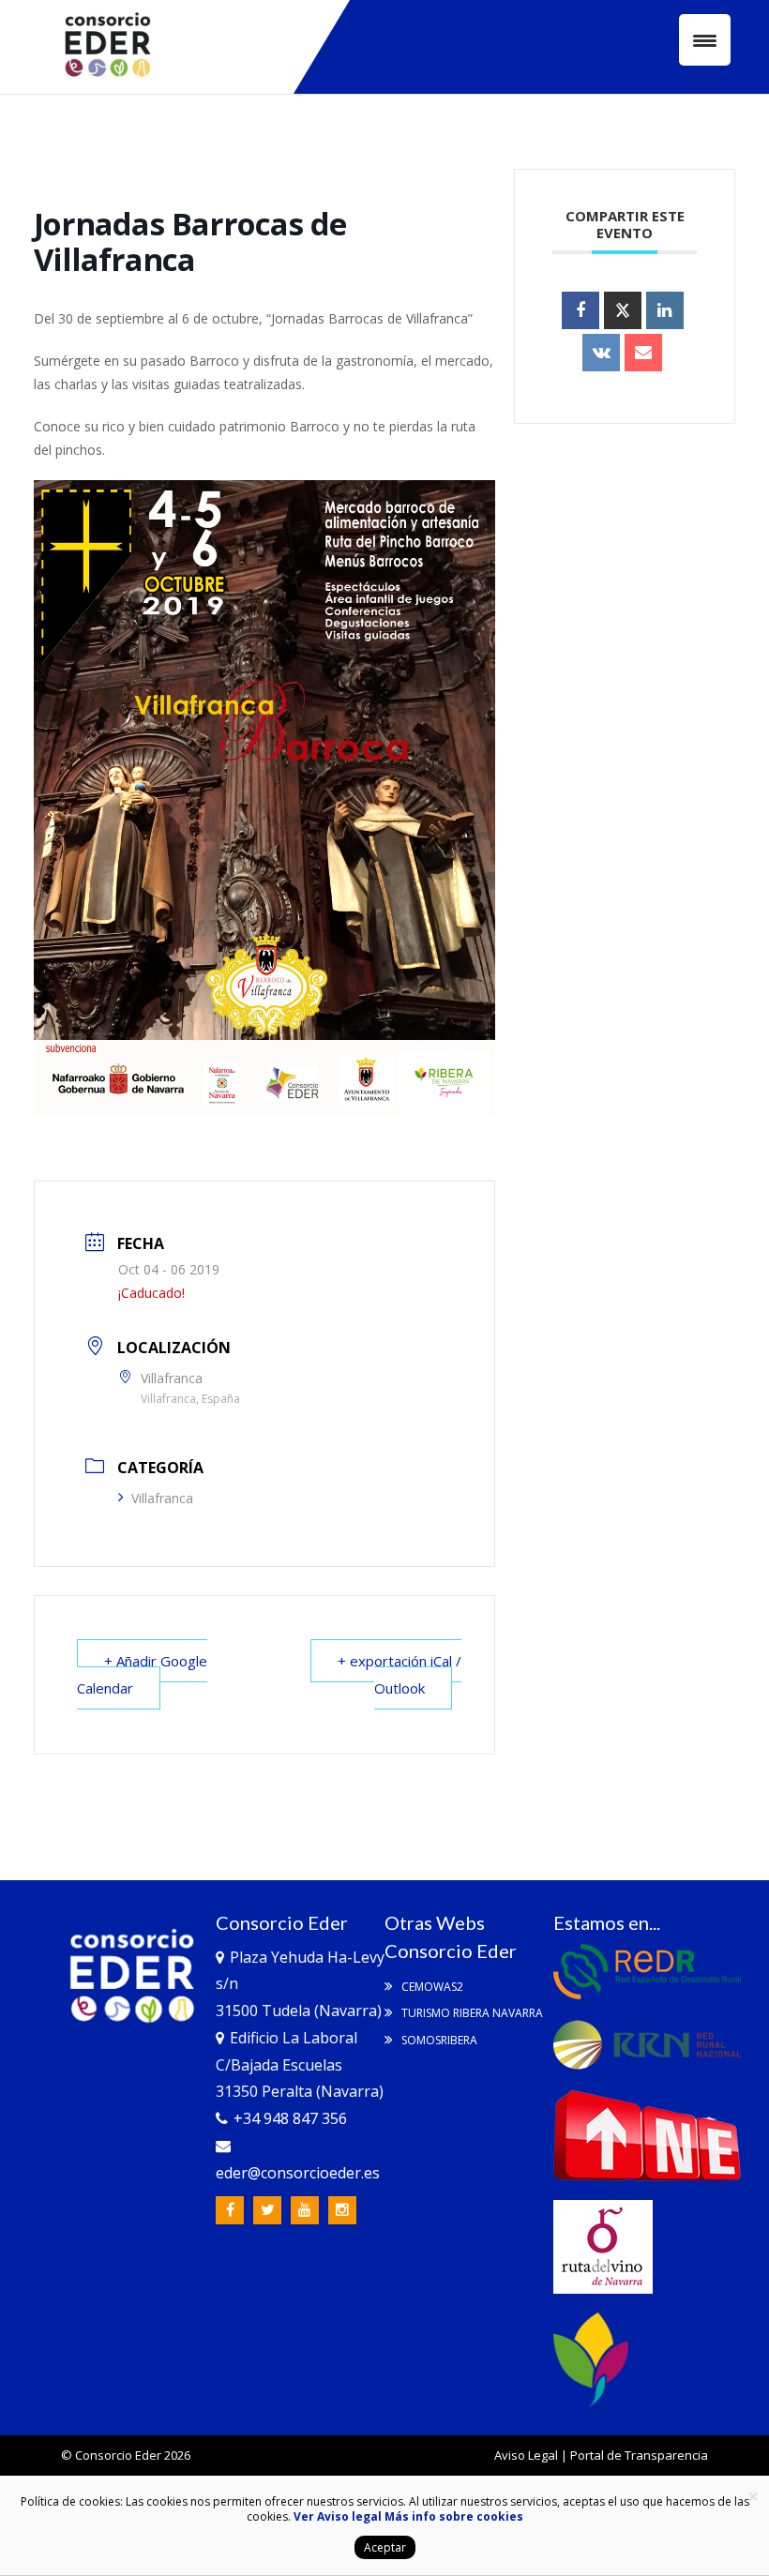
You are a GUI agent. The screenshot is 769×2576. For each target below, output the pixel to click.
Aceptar (385, 2547)
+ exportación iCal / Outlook (400, 1674)
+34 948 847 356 (290, 2118)
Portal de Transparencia (639, 2455)
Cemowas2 (431, 1987)
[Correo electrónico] (643, 353)
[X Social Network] (623, 310)
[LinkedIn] (665, 310)
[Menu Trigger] (705, 40)
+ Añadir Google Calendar (142, 1674)
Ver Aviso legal (338, 2516)
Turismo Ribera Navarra (471, 2013)
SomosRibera (438, 2040)
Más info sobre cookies (452, 2516)
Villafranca (162, 1498)
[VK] (601, 353)
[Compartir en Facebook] (581, 310)
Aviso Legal (526, 2455)
